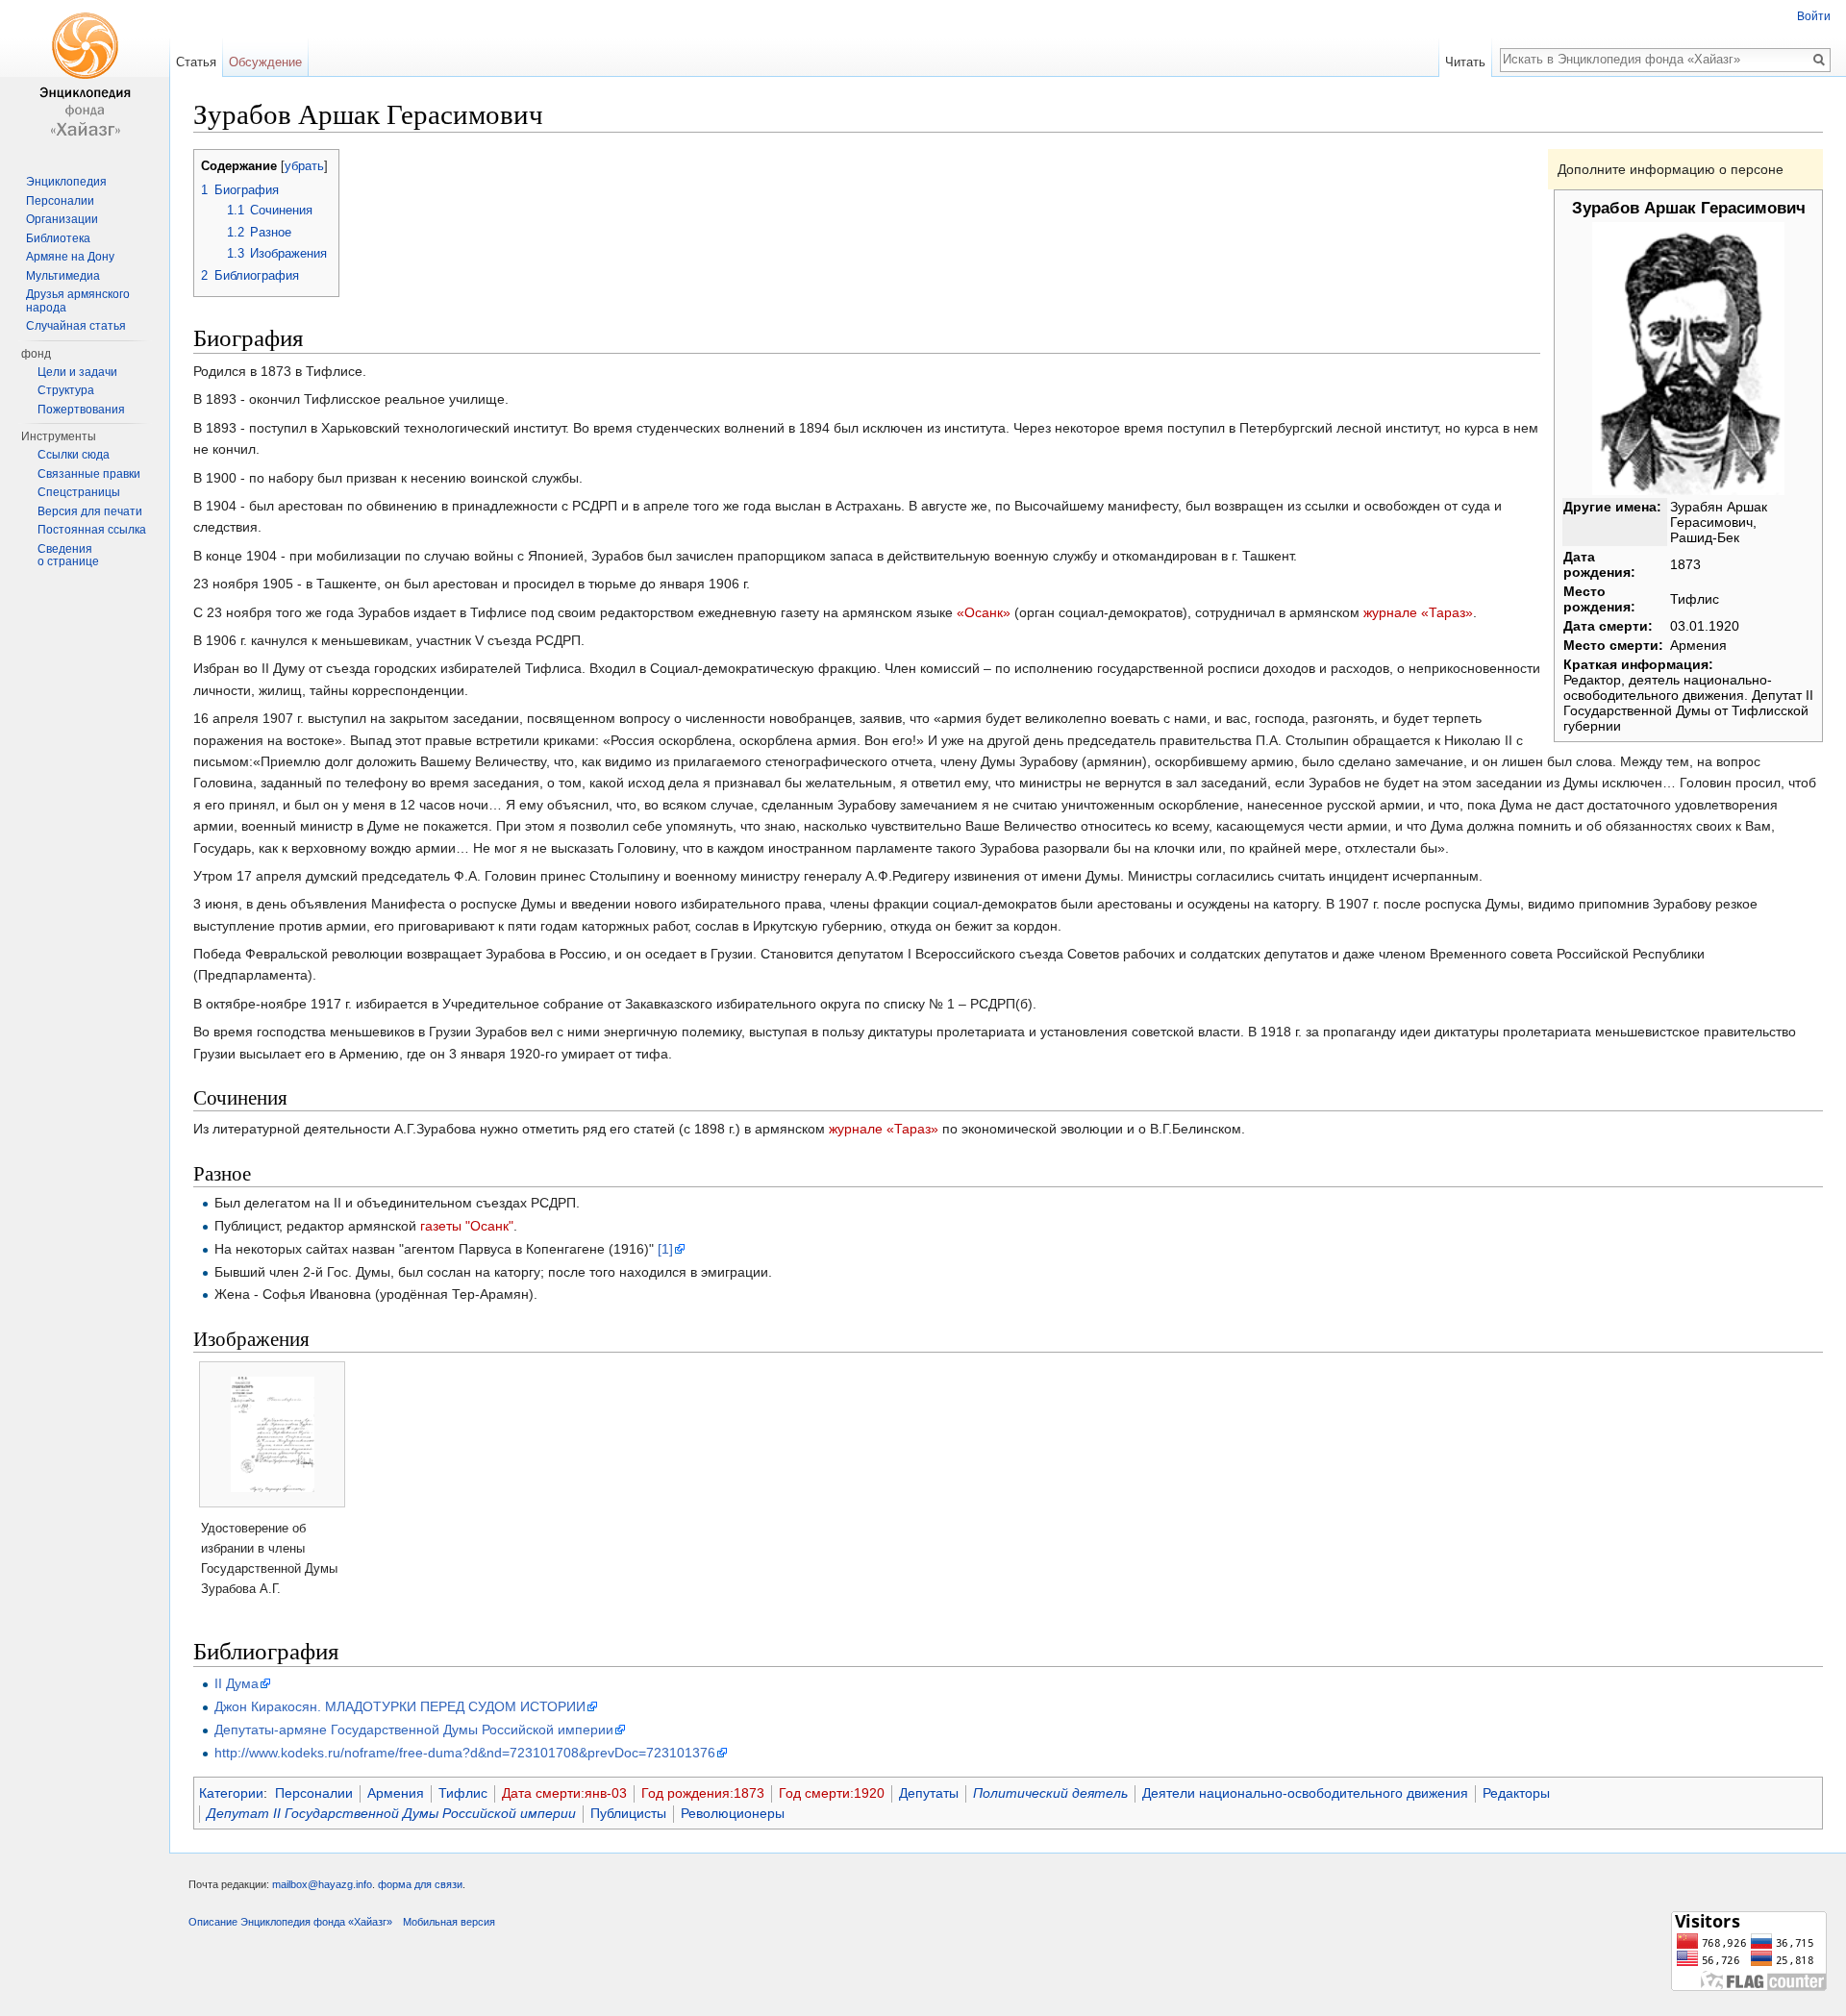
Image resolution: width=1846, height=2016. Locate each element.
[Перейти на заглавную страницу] (85, 77)
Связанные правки (89, 474)
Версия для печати (90, 511)
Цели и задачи (77, 372)
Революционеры (733, 1813)
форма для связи (420, 1884)
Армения (396, 1793)
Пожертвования (81, 410)
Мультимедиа (63, 276)
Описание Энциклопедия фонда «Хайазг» (290, 1922)
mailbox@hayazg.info (322, 1884)
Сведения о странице (68, 556)
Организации (62, 219)
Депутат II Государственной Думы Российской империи (391, 1813)
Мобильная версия (449, 1922)
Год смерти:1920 (832, 1793)
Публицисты (628, 1813)
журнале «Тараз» (1418, 612)
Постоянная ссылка (92, 530)
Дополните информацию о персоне (1671, 169)
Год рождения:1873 (703, 1793)
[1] (665, 1249)
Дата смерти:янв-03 (564, 1793)
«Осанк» (984, 612)
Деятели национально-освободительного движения (1305, 1793)
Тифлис (463, 1793)
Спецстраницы (79, 492)
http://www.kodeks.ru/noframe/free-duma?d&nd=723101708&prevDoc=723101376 (465, 1753)
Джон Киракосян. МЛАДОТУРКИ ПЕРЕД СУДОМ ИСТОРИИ (400, 1706)
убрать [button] (304, 166)
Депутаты (929, 1793)
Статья (196, 62)
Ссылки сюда (74, 455)
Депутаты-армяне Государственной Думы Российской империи (414, 1730)
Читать (1465, 62)
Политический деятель (1050, 1793)
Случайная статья (76, 326)
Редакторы (1516, 1793)
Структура (66, 390)
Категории (231, 1793)
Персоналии (314, 1793)
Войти (1814, 16)
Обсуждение (265, 62)
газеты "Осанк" (467, 1226)
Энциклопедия (66, 182)
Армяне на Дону (70, 257)
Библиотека (58, 238)
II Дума (237, 1683)
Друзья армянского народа (78, 301)
